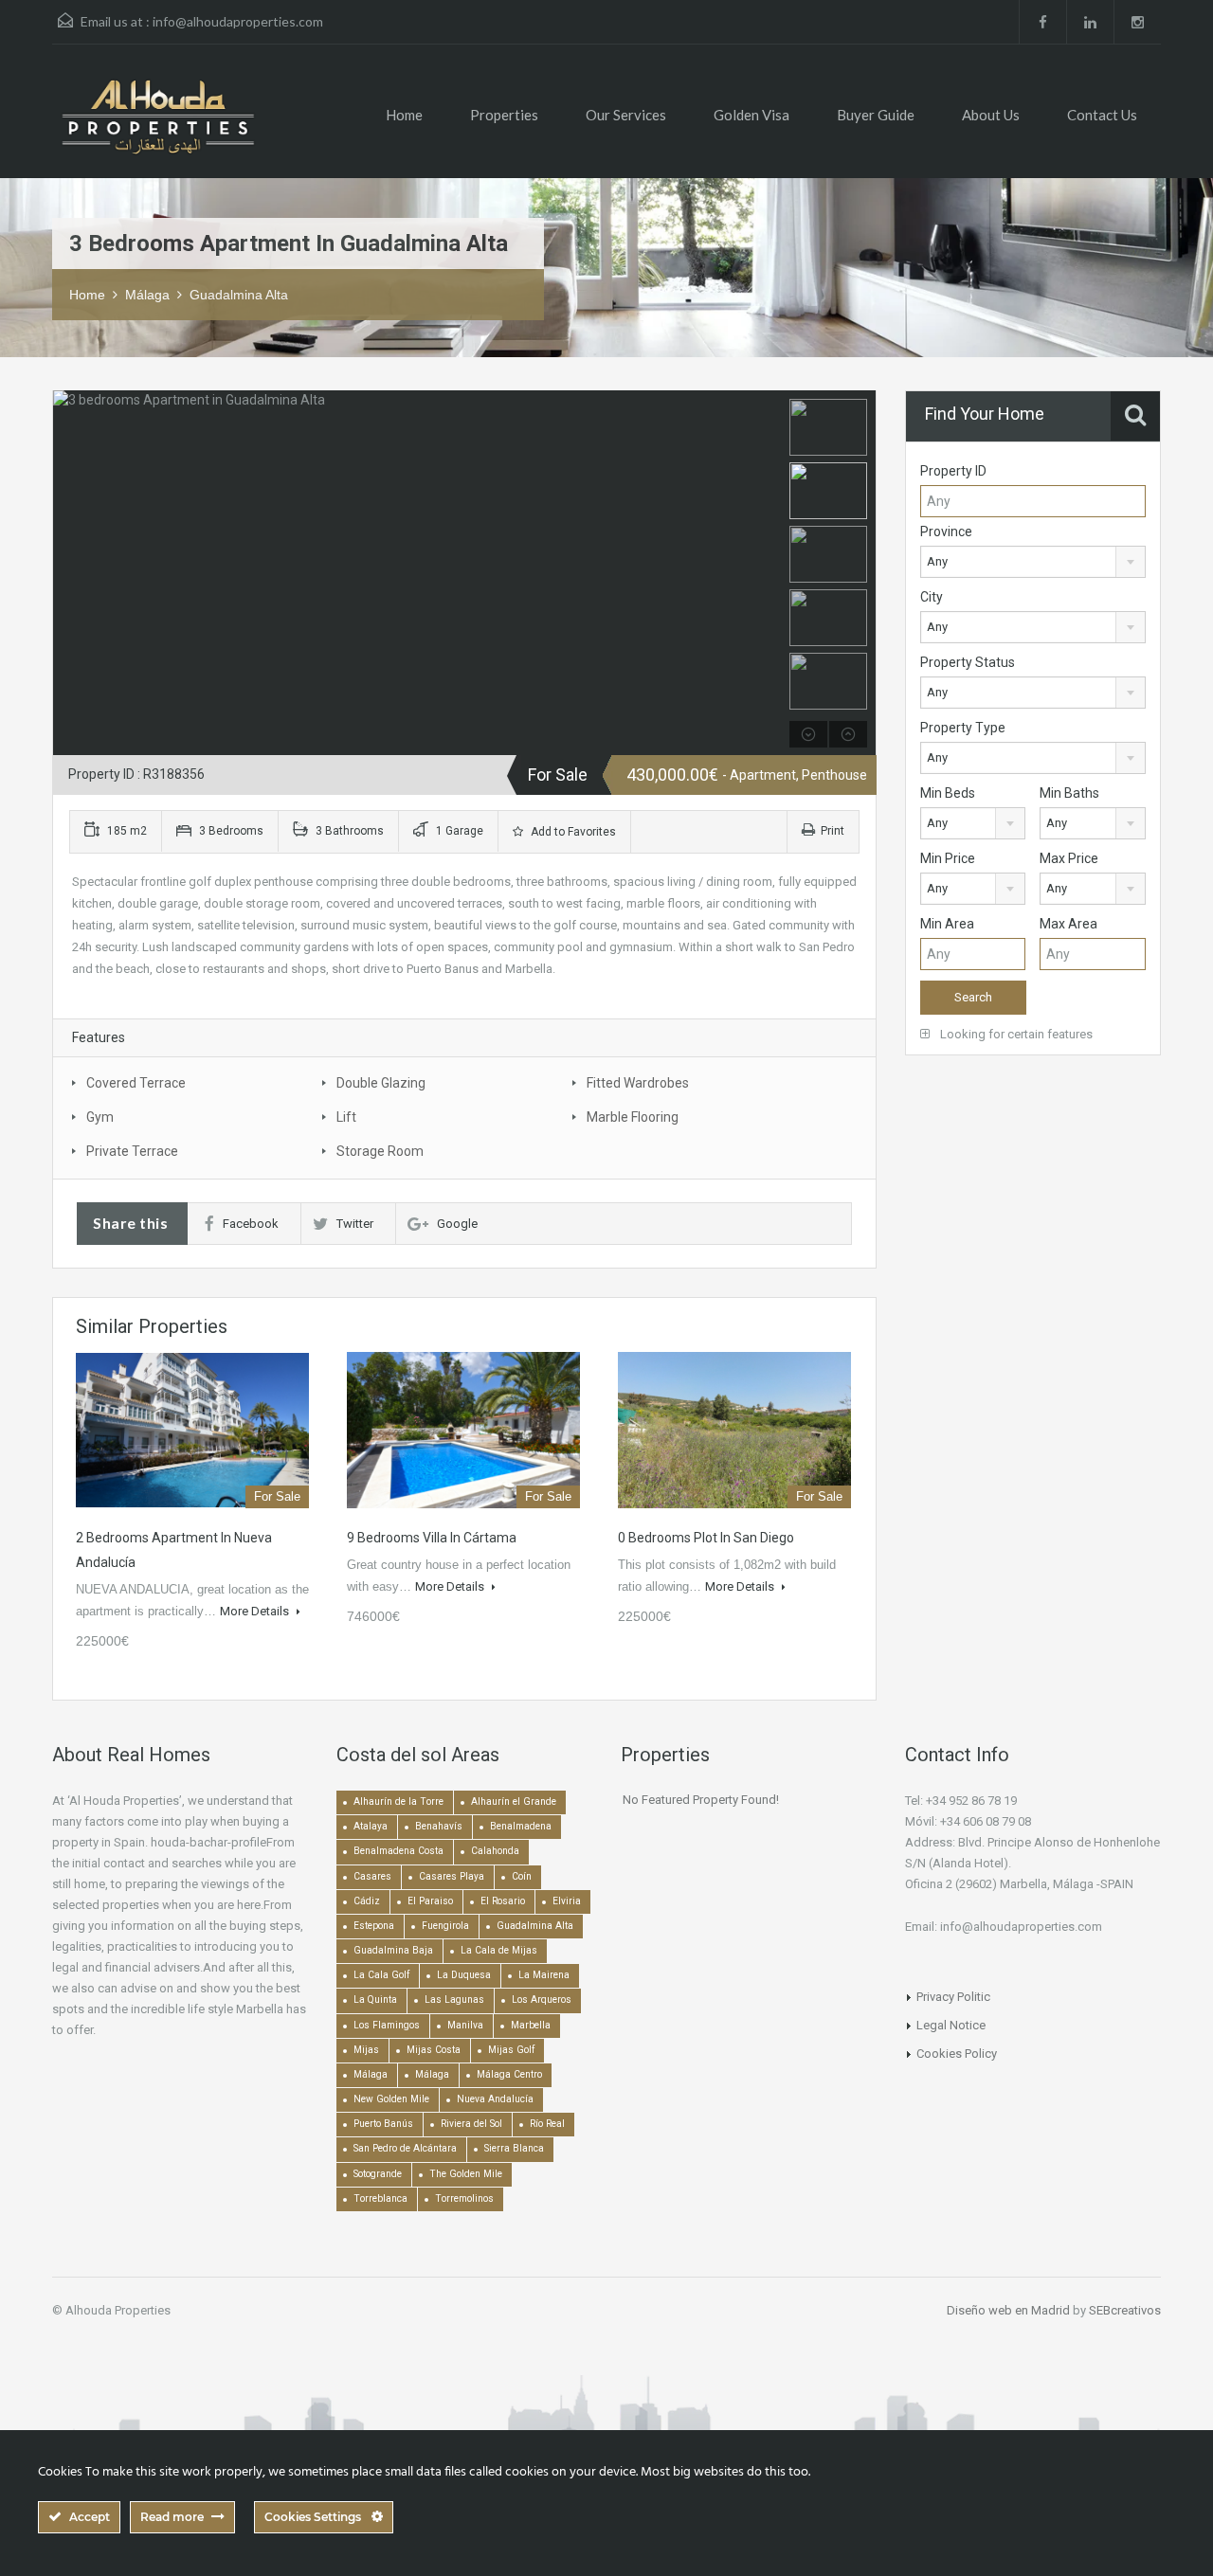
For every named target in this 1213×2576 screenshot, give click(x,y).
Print (833, 831)
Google (457, 1224)
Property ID (953, 471)
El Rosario (503, 1901)
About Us (991, 115)
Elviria (567, 1901)
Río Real (547, 2124)
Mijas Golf (511, 2050)
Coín (522, 1876)
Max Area (1068, 924)
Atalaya (371, 1826)
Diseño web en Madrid (1008, 2310)
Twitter (355, 1224)
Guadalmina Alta (239, 295)
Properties (504, 115)
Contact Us (1102, 115)
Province (946, 531)
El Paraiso (430, 1901)
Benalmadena (521, 1826)
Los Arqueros (542, 2000)
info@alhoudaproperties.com (238, 21)
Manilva (465, 2025)
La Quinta (375, 2000)
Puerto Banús (383, 2124)
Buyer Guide (876, 115)
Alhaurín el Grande (514, 1801)
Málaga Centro (509, 2074)
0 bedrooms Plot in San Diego (706, 1538)
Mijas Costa (434, 2050)
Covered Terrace (136, 1083)
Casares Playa (452, 1876)
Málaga (147, 295)
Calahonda (495, 1851)
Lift (346, 1117)
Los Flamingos (387, 2025)
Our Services (626, 115)
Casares (372, 1876)
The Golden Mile (466, 2174)
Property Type (963, 728)
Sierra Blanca (514, 2148)
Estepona (374, 1926)
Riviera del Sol (471, 2124)
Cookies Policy (957, 2054)
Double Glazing (381, 1083)
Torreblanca (380, 2198)
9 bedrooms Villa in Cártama (432, 1538)
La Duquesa (464, 1975)
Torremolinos (464, 2198)
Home (404, 115)
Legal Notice (951, 2025)
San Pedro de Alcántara (405, 2148)
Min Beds (948, 793)
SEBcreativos (1125, 2310)
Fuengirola (445, 1926)
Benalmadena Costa (398, 1851)
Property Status (968, 662)
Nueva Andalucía (495, 2099)
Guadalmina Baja (393, 1950)
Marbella (531, 2025)
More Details (256, 1611)
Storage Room (380, 1151)
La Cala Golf (381, 1975)
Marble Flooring (633, 1117)
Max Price (1069, 858)
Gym (100, 1117)
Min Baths (1069, 793)
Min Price (948, 858)
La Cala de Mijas (499, 1950)
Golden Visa (751, 115)
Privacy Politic (953, 1997)
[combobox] (1033, 562)
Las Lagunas (454, 2000)
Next (764, 573)
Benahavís (439, 1826)
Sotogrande (378, 2174)
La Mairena (544, 1975)
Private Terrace (132, 1151)
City (932, 597)
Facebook (251, 1224)
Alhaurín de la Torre (398, 1801)
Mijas (366, 2050)
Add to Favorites (572, 832)
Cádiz (367, 1901)
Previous (70, 573)
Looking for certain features (1015, 1034)
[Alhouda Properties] (157, 126)
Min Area (947, 924)
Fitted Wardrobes (638, 1083)
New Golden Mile (391, 2099)
